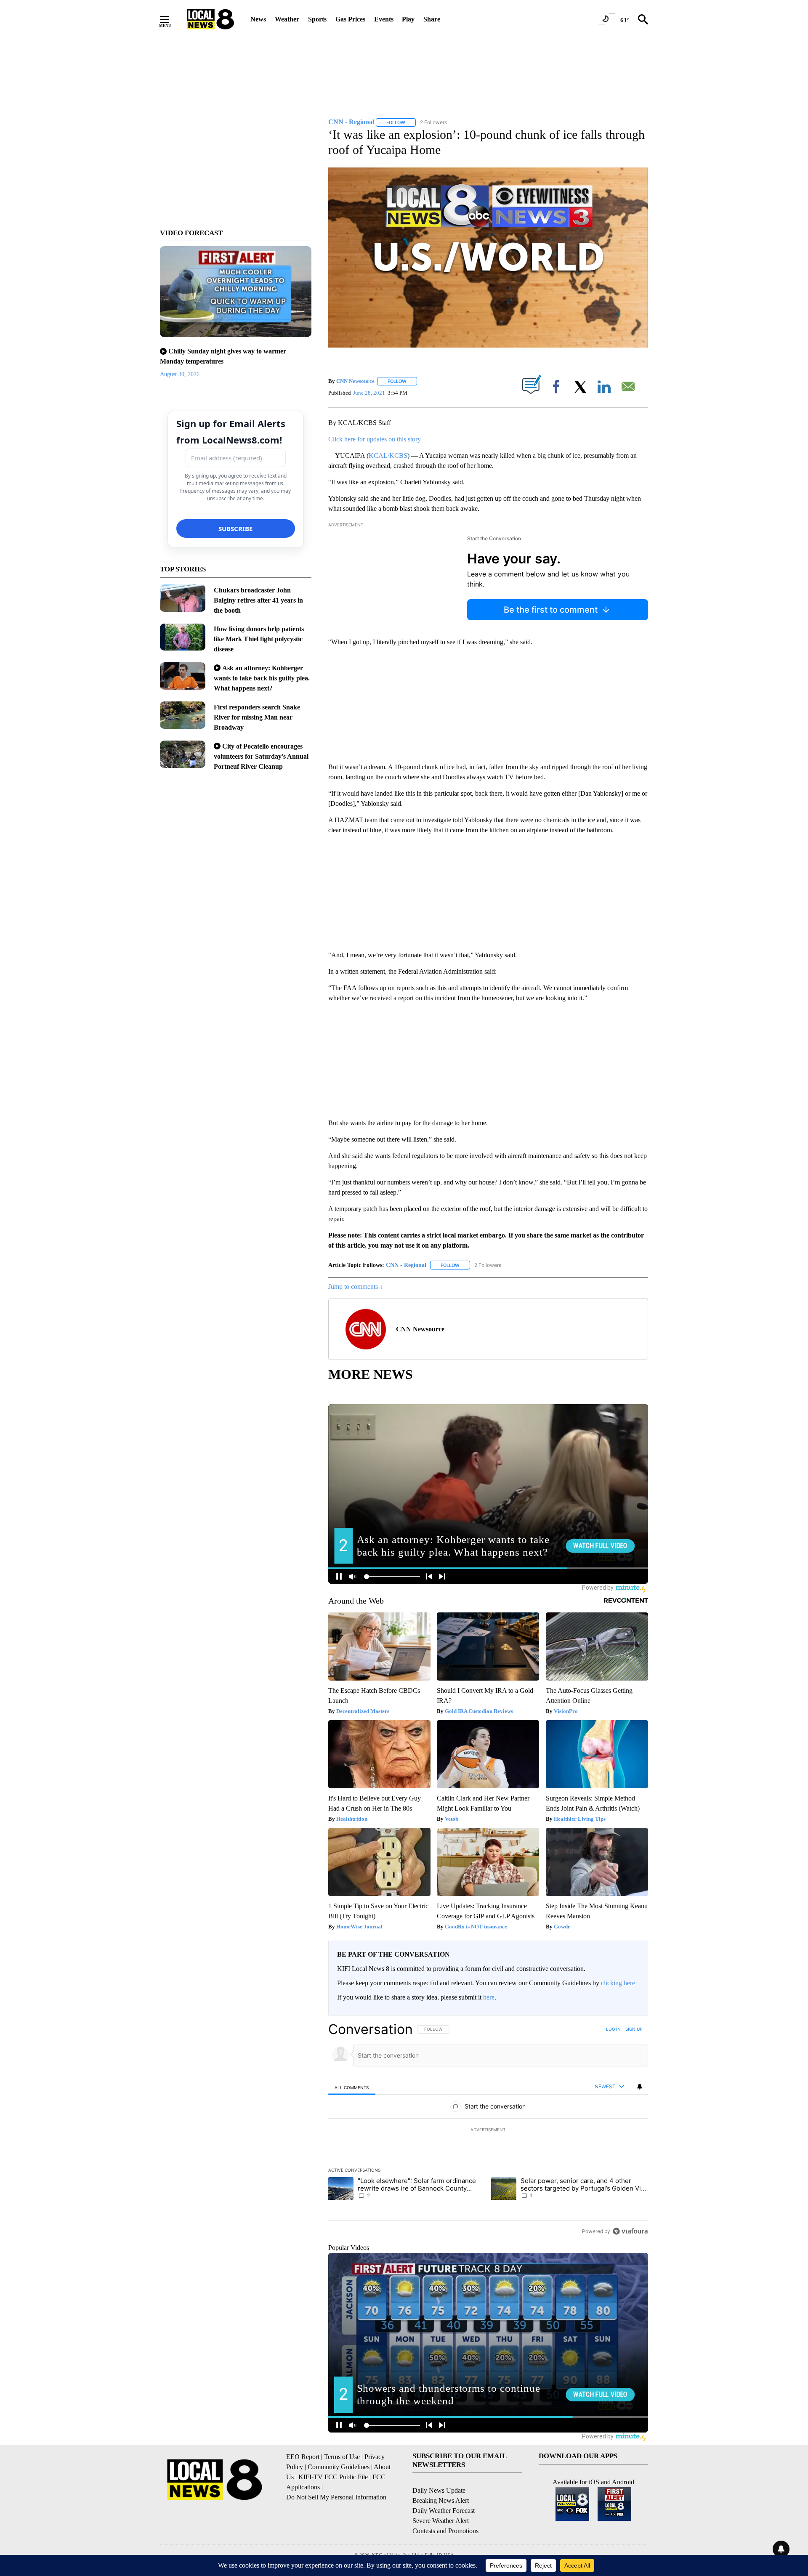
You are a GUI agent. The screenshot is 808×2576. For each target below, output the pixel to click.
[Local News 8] (210, 19)
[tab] (352, 2087)
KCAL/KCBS (388, 455)
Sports (317, 19)
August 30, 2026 (180, 374)
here (489, 1997)
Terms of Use (342, 2457)
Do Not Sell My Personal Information (336, 2497)
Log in (613, 2029)
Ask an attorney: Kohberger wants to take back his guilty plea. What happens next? (262, 678)
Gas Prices (350, 19)
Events (384, 19)
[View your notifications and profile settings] (640, 2087)
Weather (287, 19)
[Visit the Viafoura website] (630, 2231)
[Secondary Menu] (171, 19)
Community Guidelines (339, 2467)
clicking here (618, 1983)
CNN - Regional (406, 1265)
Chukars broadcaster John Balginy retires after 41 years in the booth (258, 600)
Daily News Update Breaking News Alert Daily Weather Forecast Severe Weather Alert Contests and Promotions (445, 2511)
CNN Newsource (355, 381)
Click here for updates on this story (375, 439)
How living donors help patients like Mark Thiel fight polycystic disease (259, 639)
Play (408, 19)
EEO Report (303, 2457)
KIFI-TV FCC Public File (333, 2477)
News (258, 19)
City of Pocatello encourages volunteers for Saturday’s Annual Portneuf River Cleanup (261, 756)
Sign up (634, 2029)
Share (432, 19)
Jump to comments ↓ (356, 1287)
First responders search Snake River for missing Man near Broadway (257, 717)
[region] (488, 2130)
